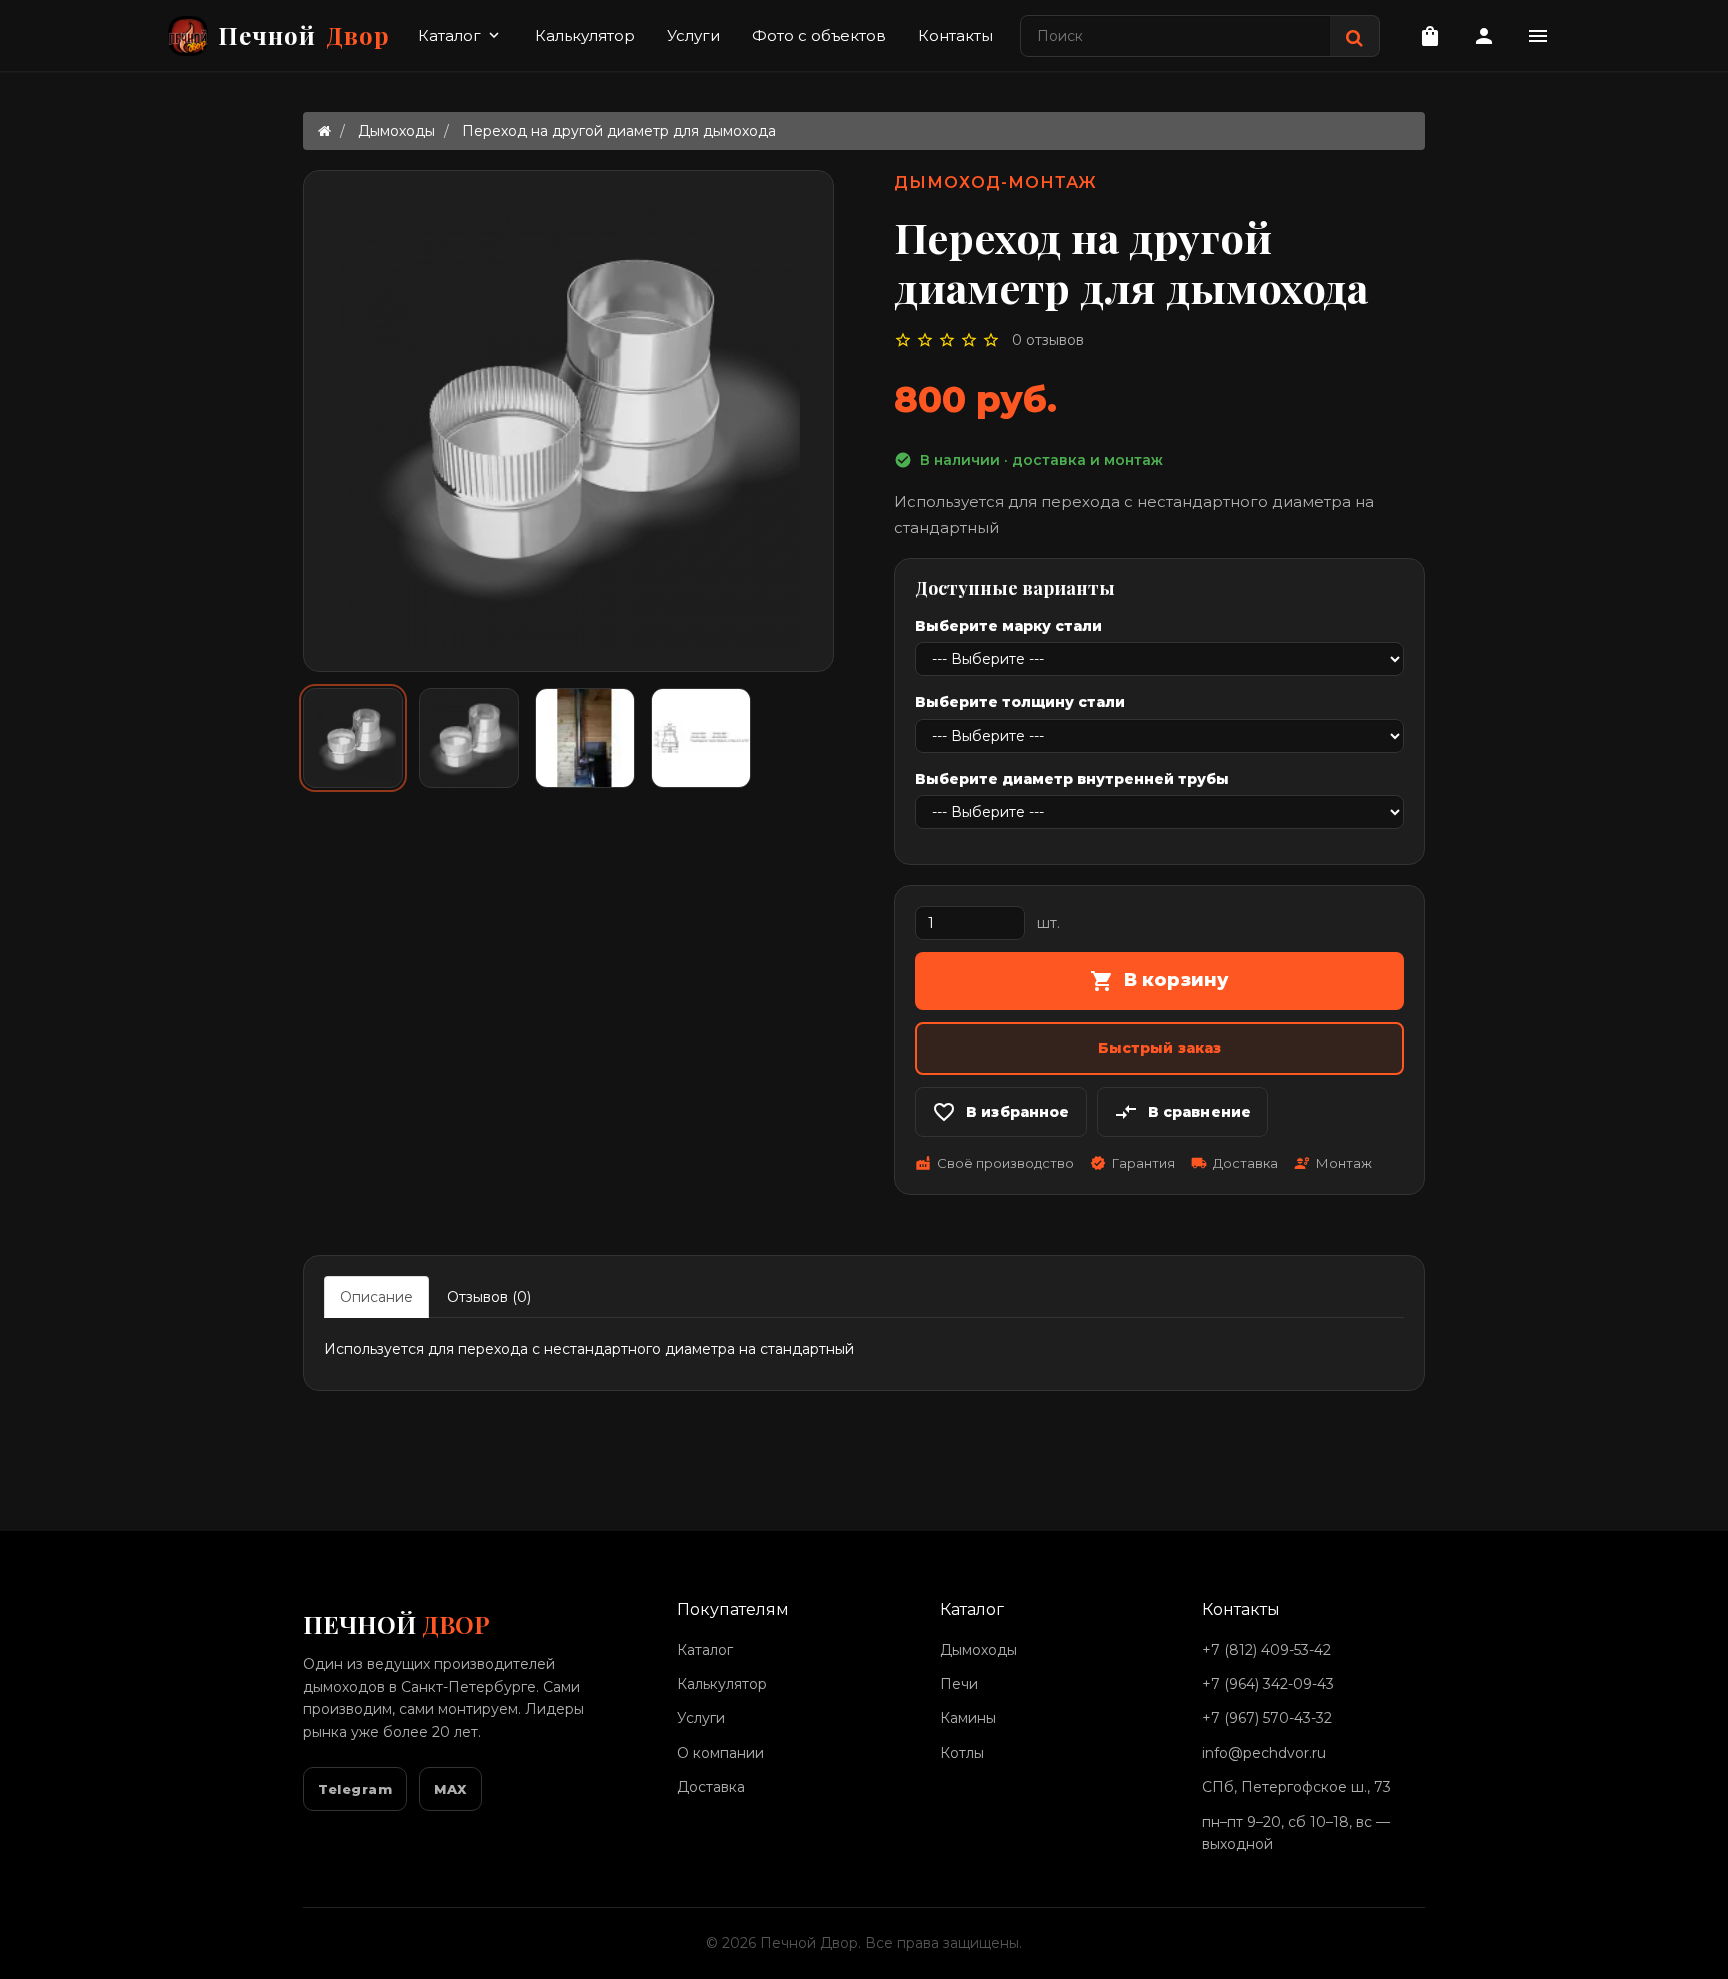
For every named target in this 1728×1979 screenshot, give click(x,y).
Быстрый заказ (1160, 1048)
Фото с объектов (819, 35)
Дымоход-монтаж (995, 182)
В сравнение (1183, 1112)
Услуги (693, 35)
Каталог (460, 35)
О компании (720, 1753)
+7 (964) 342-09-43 (1268, 1684)
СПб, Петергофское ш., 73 (1296, 1787)
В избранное (1001, 1112)
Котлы (962, 1753)
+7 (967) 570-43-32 (1267, 1718)
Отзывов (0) (489, 1297)
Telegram (355, 1789)
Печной (304, 35)
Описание (376, 1297)
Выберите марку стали (1008, 626)
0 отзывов (1048, 340)
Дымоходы (396, 131)
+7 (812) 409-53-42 (1266, 1650)
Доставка (711, 1787)
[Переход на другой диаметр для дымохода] (353, 738)
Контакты (955, 35)
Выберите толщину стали (1020, 702)
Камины (968, 1718)
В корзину (1160, 981)
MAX (450, 1789)
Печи (959, 1684)
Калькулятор (585, 35)
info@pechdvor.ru (1264, 1753)
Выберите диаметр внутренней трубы (1072, 779)
